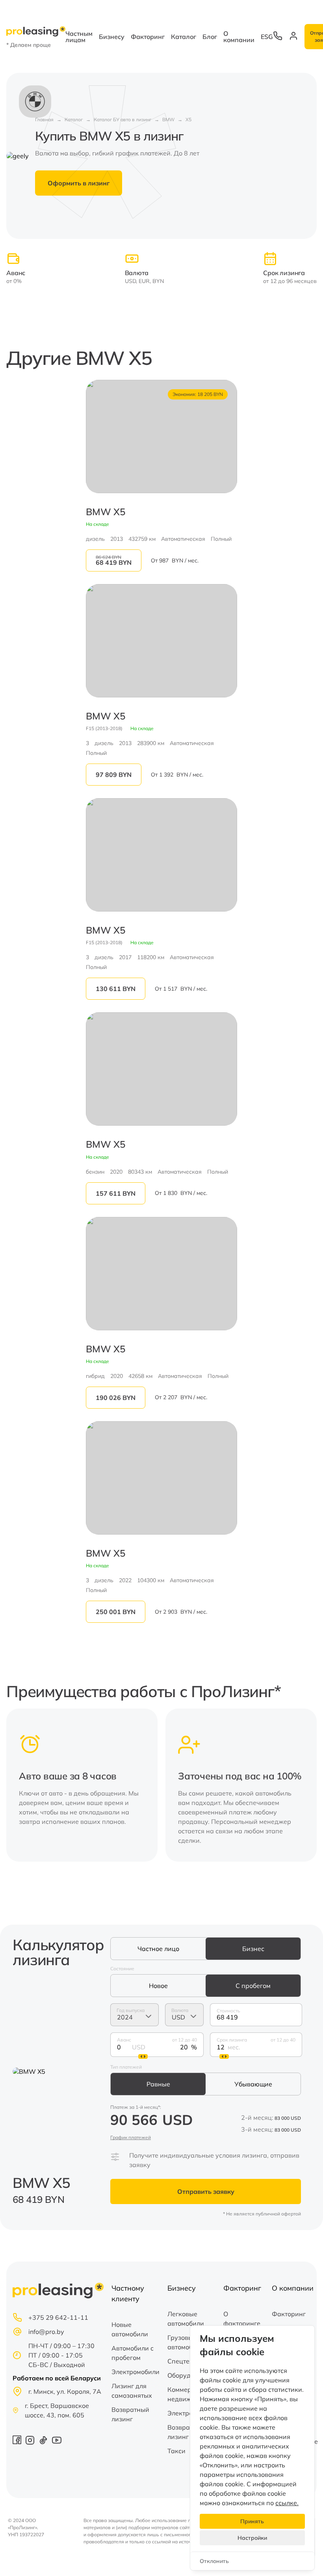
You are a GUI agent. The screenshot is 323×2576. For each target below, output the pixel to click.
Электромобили (136, 2372)
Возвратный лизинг (130, 2414)
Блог (210, 37)
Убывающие (253, 2084)
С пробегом (253, 1986)
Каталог (184, 37)
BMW (168, 119)
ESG (267, 37)
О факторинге (242, 2319)
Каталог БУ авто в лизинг (123, 119)
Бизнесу (112, 37)
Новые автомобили (130, 2329)
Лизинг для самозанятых (132, 2391)
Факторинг (148, 37)
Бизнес (253, 1949)
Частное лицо (158, 1949)
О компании (239, 37)
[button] (306, 1785)
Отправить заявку (206, 2191)
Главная (44, 119)
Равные (158, 2084)
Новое (158, 1986)
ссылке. (287, 2503)
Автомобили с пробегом (133, 2353)
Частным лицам (79, 37)
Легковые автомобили (186, 2319)
